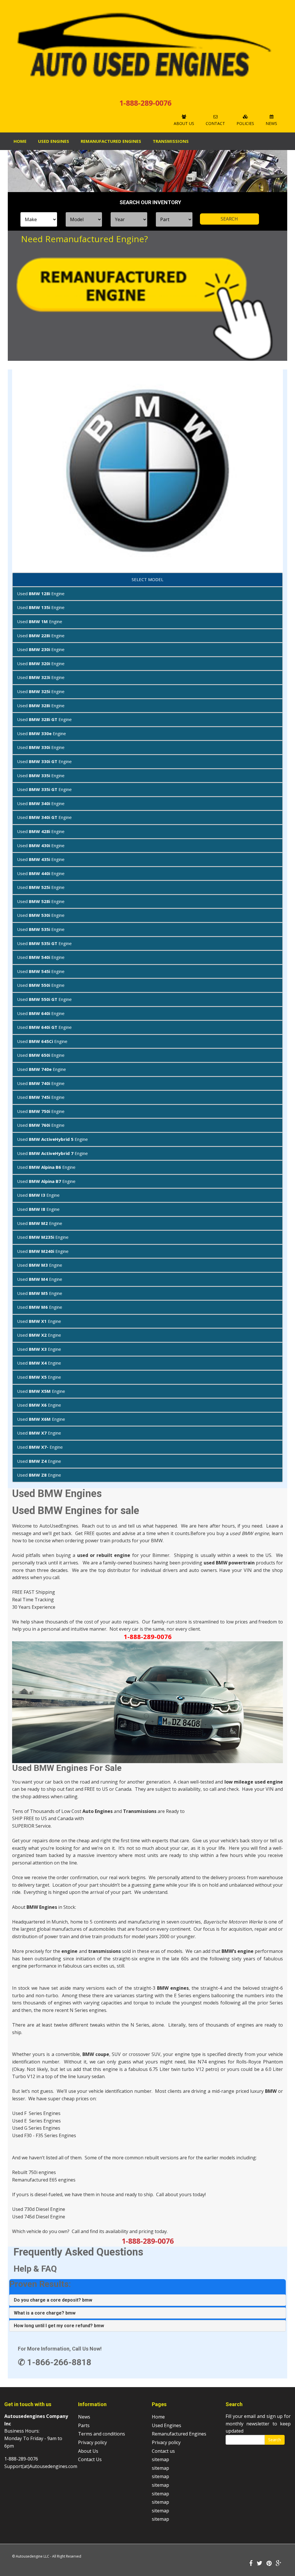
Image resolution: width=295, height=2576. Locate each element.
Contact (215, 123)
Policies (245, 123)
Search (275, 2440)
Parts (84, 2425)
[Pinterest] (269, 2564)
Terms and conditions (102, 2434)
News (271, 123)
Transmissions (171, 141)
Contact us (163, 2451)
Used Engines (54, 141)
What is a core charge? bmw (45, 2313)
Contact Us (90, 2459)
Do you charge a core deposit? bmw (53, 2300)
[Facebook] (251, 2564)
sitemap (160, 2459)
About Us (184, 123)
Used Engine (41, 593)
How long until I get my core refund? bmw (59, 2326)
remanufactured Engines (111, 141)
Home (20, 141)
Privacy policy (92, 2442)
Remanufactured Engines (179, 2434)
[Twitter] (260, 2564)
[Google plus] (279, 2564)
